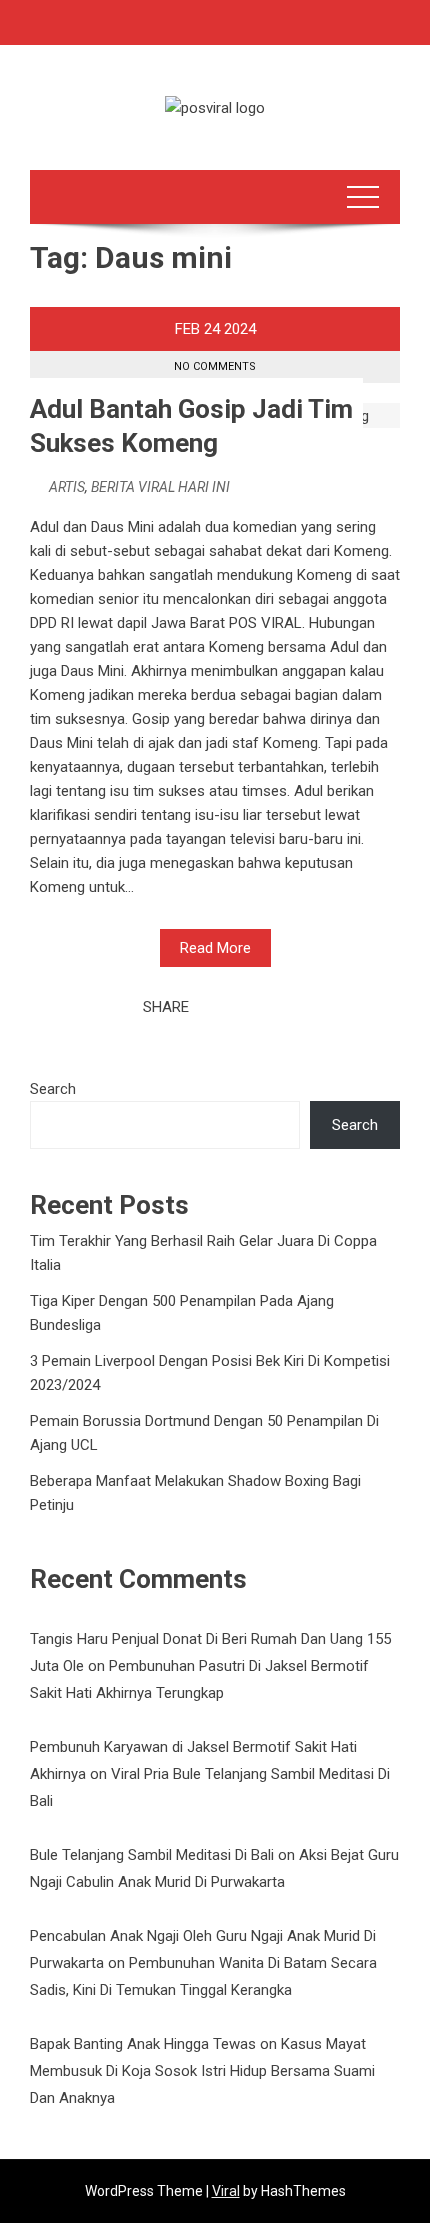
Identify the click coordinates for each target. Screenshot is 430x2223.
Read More (215, 948)
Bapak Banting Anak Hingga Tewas (143, 2044)
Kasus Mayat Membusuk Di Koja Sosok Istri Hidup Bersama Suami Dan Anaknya (202, 2071)
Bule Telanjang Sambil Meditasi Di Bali (152, 1855)
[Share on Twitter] (232, 1007)
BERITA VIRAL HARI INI (160, 487)
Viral (226, 2191)
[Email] (276, 1007)
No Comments (215, 366)
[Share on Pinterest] (254, 1007)
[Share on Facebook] (210, 1007)
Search (53, 1089)
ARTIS (67, 487)
